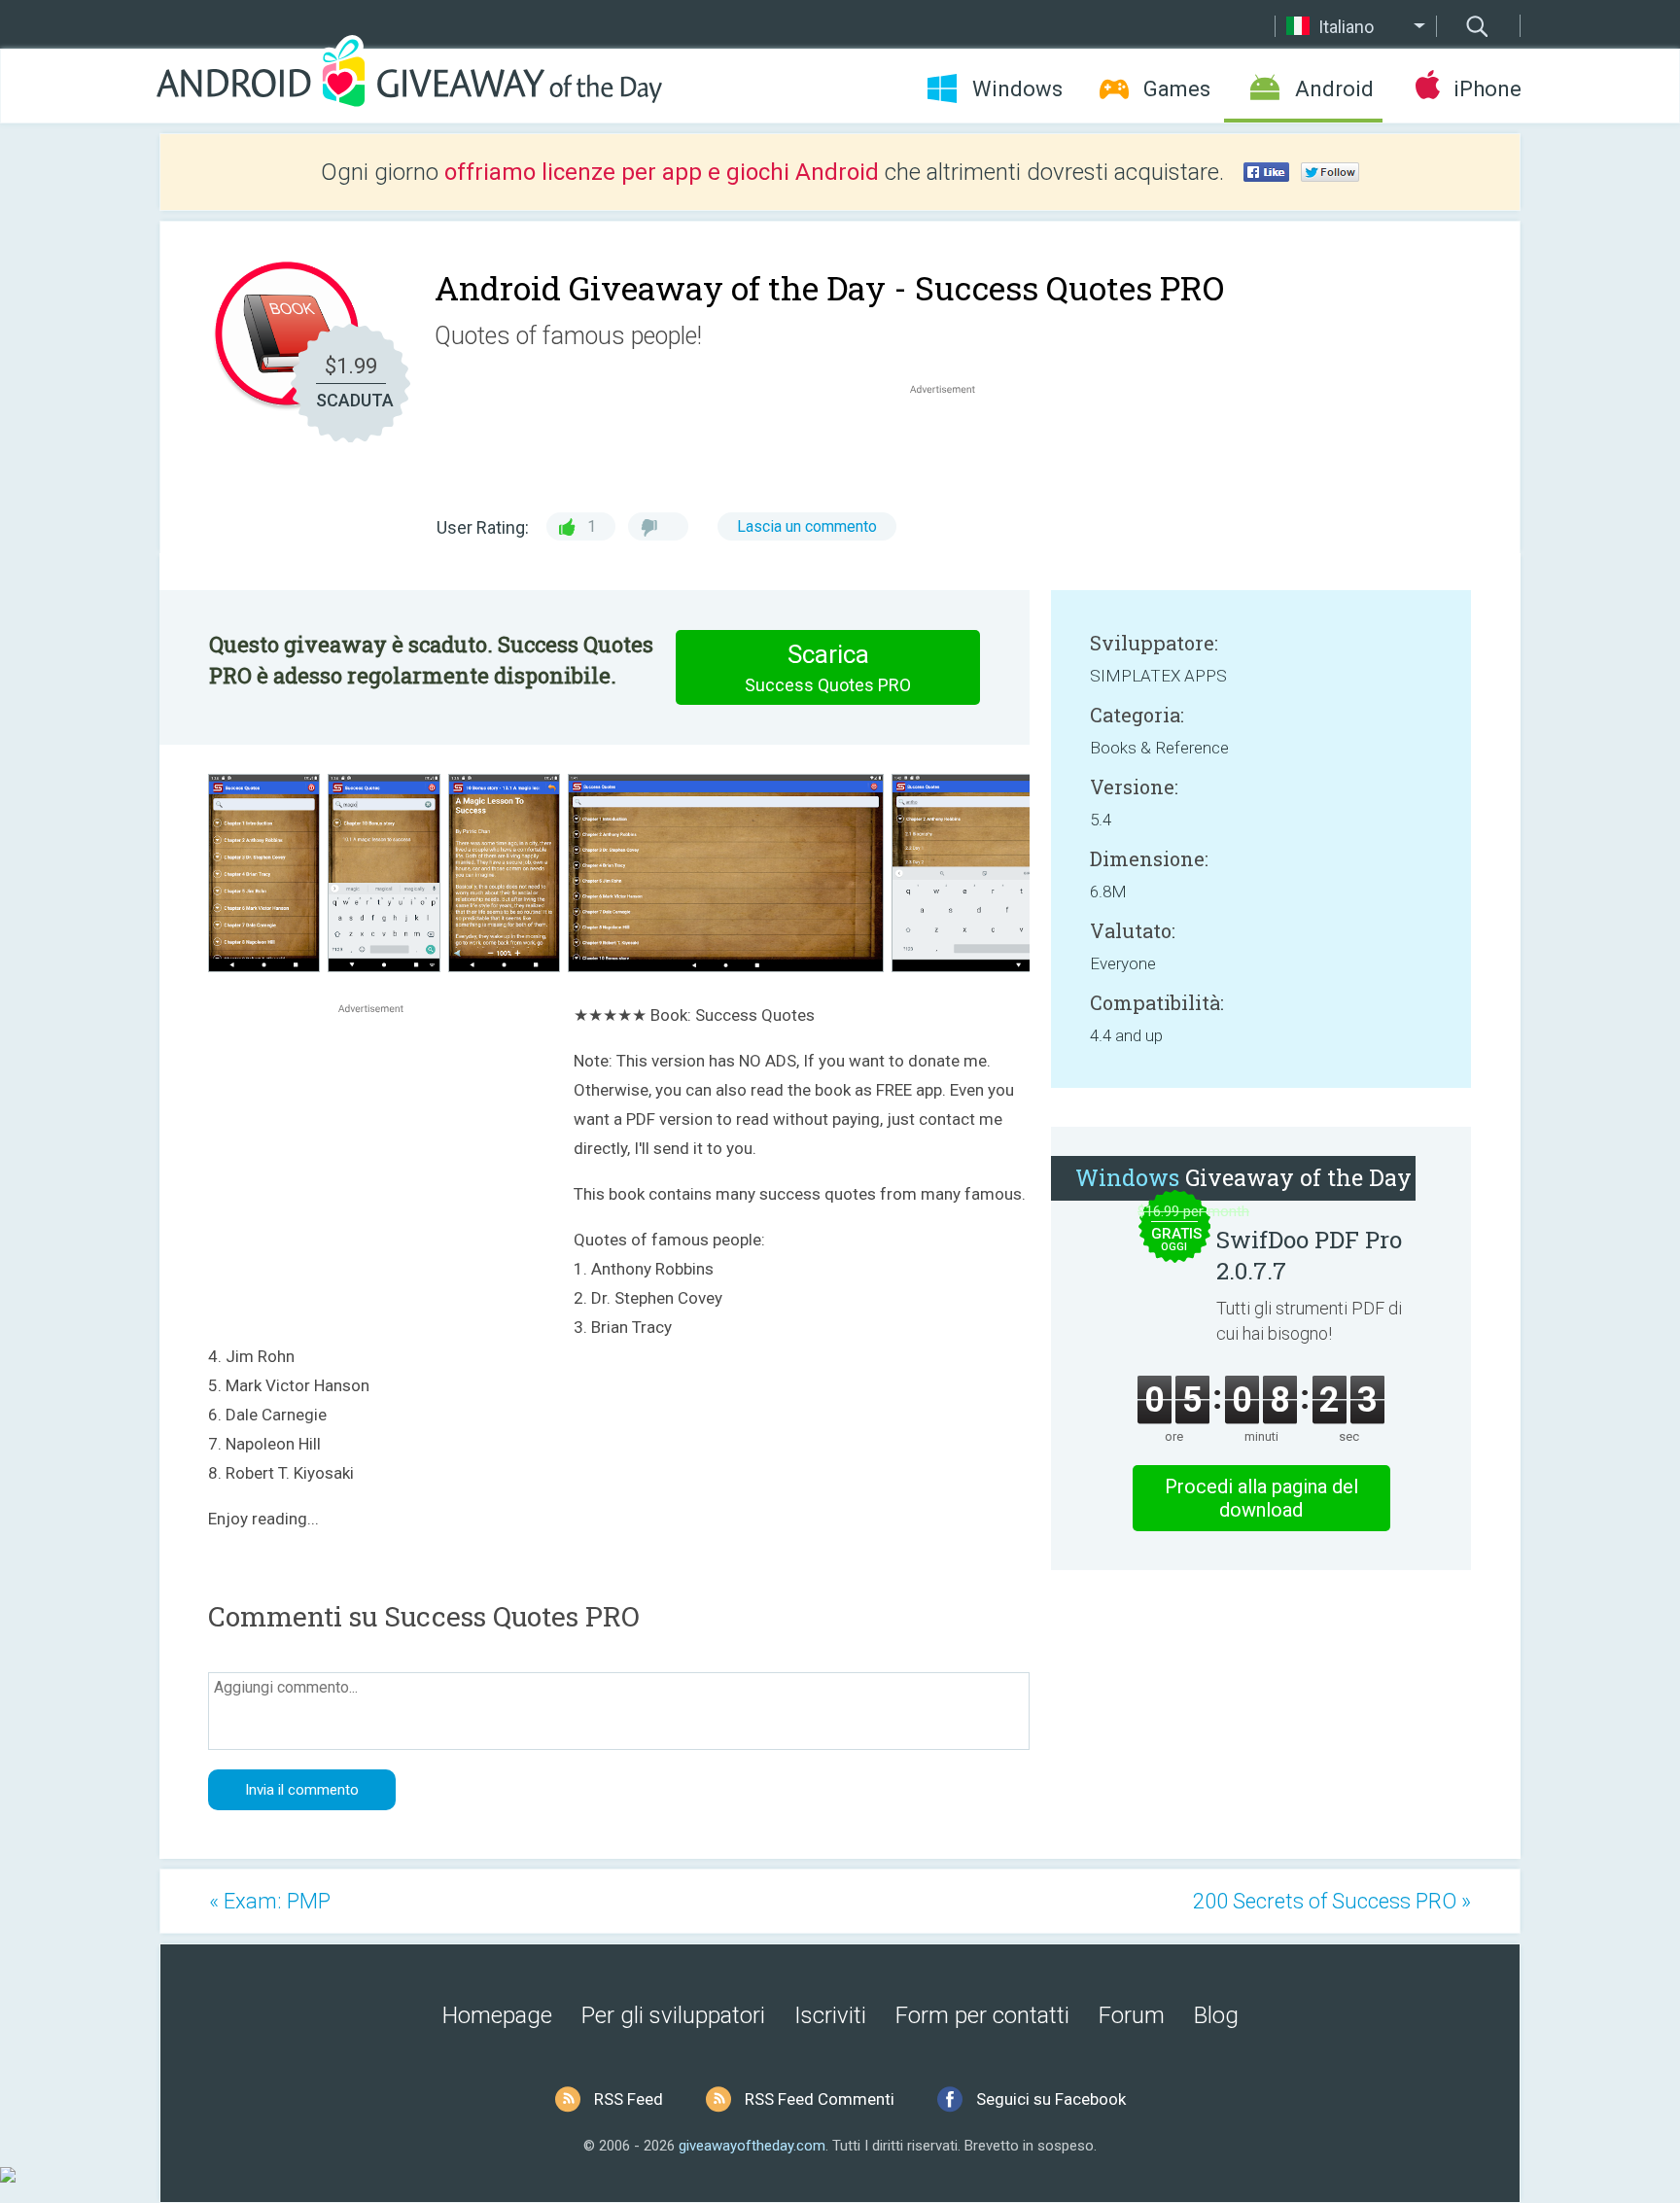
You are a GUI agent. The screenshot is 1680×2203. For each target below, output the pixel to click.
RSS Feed (629, 2099)
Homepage (497, 2015)
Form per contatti (982, 2015)
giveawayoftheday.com (752, 2146)
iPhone (1487, 89)
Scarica (828, 667)
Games (1177, 89)
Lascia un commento (807, 526)
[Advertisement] (953, 445)
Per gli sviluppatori (673, 2015)
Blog (1216, 2015)
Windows (1017, 89)
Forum (1132, 2015)
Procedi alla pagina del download (1261, 1498)
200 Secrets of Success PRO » (1332, 1901)
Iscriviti (830, 2015)
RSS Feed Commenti (820, 2099)
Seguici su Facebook (1051, 2099)
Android (1334, 89)
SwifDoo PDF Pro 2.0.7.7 (1309, 1255)
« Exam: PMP (270, 1901)
